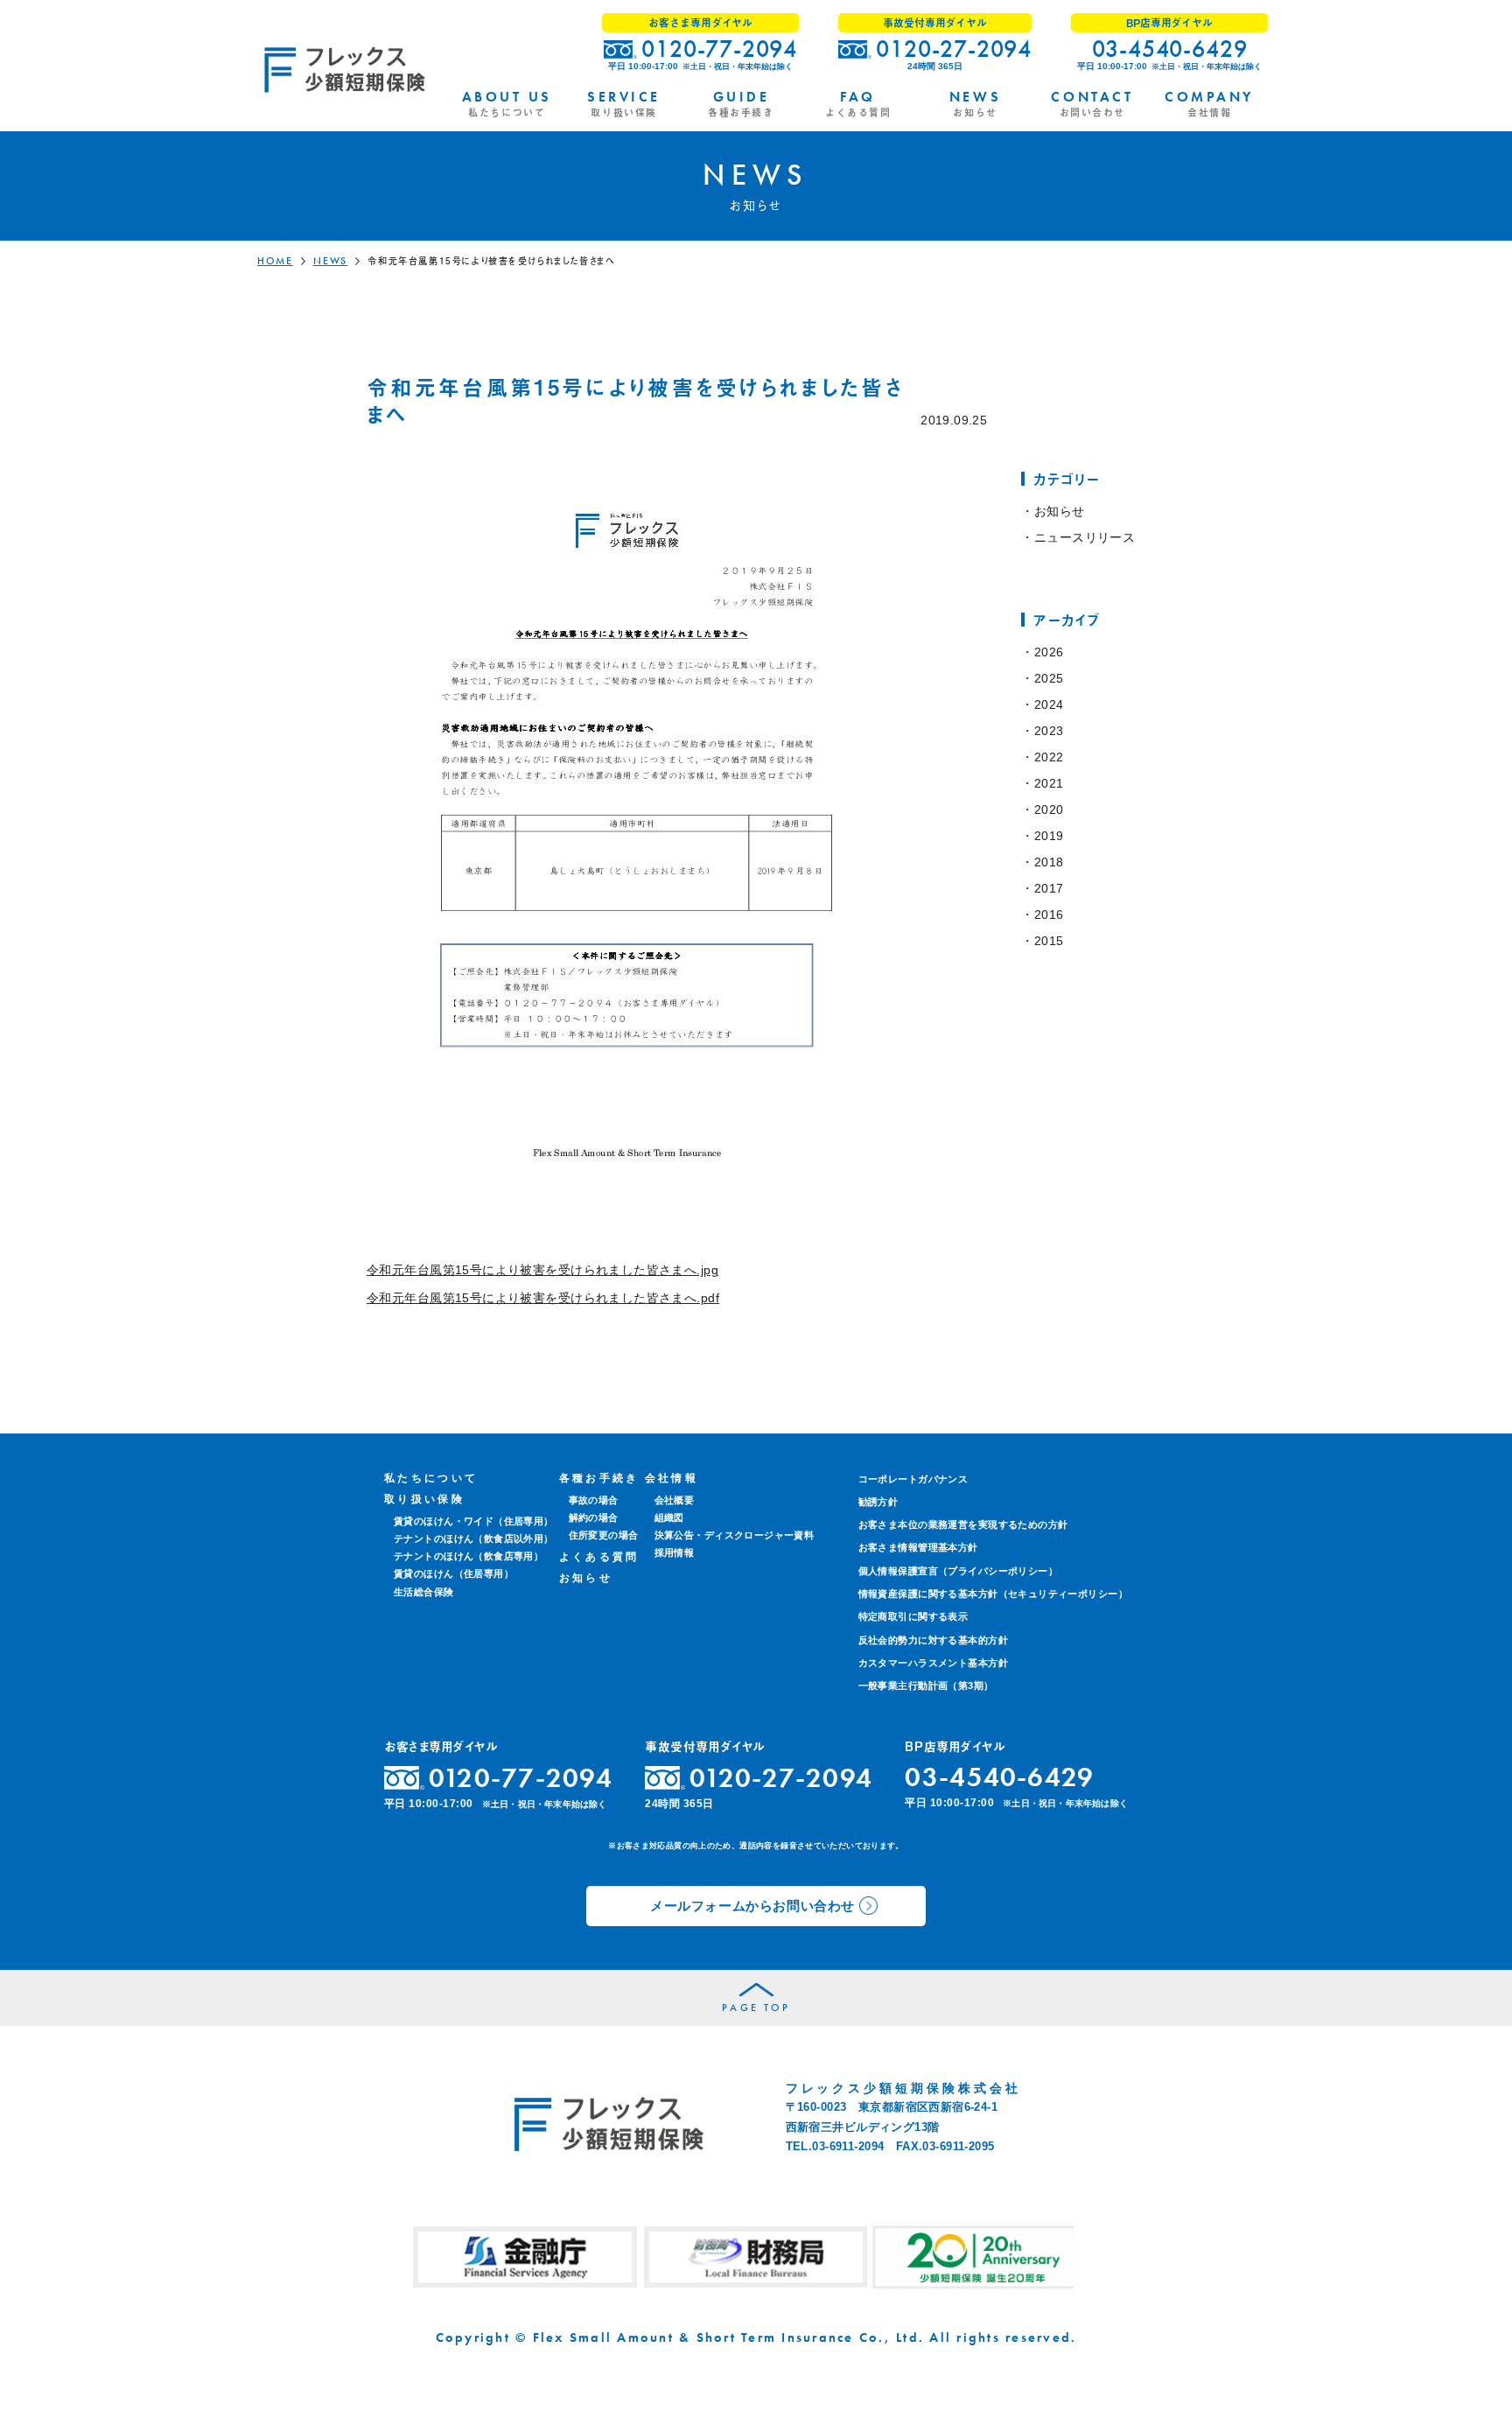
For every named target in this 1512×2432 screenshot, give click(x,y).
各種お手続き (599, 1478)
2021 (1049, 783)
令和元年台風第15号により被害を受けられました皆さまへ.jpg (542, 1270)
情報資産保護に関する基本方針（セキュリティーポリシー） (993, 1594)
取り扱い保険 (424, 1499)
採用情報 (675, 1552)
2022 (1049, 757)
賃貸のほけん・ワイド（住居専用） (474, 1521)
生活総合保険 (424, 1592)
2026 (1049, 652)
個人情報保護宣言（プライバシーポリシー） (958, 1571)
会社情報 (672, 1478)
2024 (1049, 704)
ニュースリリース (1085, 537)
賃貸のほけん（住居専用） (454, 1573)
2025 (1049, 678)
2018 (1049, 862)
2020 (1049, 809)
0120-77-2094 (719, 49)
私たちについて (431, 1478)
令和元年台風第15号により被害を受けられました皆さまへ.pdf (543, 1298)
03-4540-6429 (1170, 49)
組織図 (669, 1517)
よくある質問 (599, 1557)
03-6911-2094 (848, 2146)
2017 (1049, 888)
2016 (1049, 915)
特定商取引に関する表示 (913, 1616)
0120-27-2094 (954, 49)
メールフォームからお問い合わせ (752, 1906)
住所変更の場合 (604, 1535)
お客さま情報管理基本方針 (918, 1547)
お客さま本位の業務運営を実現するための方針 (963, 1524)
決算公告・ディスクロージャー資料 (735, 1535)
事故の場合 (594, 1500)
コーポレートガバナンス (913, 1479)
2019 (1049, 836)
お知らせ (1059, 511)
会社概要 (675, 1500)
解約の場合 (594, 1517)
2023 (1049, 731)
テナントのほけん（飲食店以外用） (474, 1538)
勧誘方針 (878, 1502)
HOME (275, 261)
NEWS (331, 261)
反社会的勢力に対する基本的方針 (933, 1640)
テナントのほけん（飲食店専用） (469, 1556)
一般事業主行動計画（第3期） (926, 1686)
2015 (1049, 941)
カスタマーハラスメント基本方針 (933, 1663)
